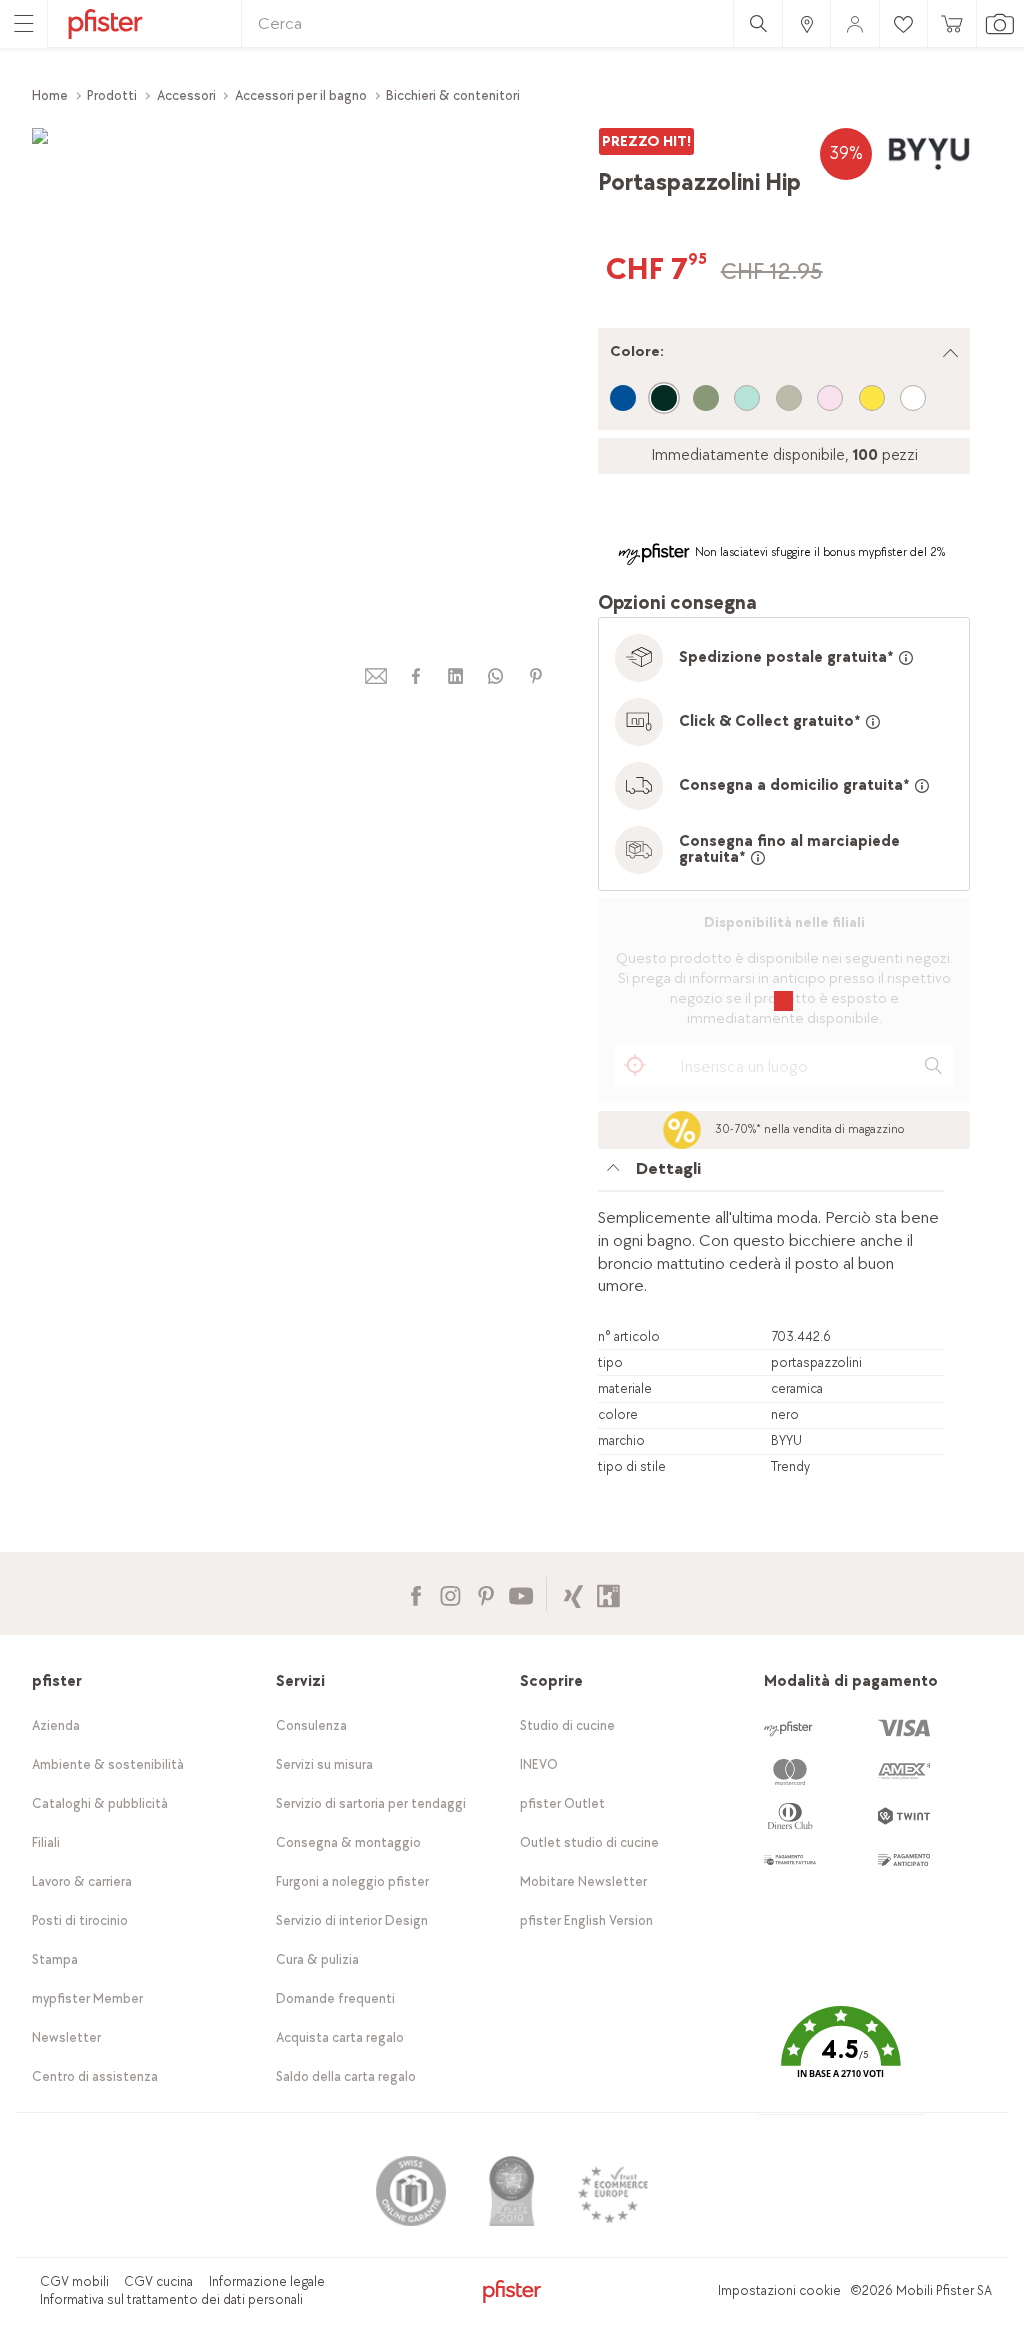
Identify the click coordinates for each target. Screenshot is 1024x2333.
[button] (841, 2056)
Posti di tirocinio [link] (80, 1920)
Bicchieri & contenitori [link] (453, 95)
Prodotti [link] (112, 95)
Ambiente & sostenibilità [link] (108, 1764)
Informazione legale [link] (267, 2281)
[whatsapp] (496, 676)
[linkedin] (456, 676)
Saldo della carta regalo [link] (346, 2076)
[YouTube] (520, 1593)
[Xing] (573, 1593)
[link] (806, 23)
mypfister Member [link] (87, 1998)
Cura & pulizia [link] (317, 1959)
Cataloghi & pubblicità (100, 1803)
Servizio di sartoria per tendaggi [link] (371, 1803)
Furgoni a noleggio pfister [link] (352, 1881)
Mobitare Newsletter (583, 1881)
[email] (376, 676)
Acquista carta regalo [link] (340, 2037)
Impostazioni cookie (779, 2290)
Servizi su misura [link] (324, 1764)
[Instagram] (450, 1593)
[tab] (771, 1174)
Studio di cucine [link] (567, 1725)
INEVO (539, 1764)
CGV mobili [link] (74, 2281)
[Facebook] (415, 1593)
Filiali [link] (46, 1842)
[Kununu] (608, 1593)
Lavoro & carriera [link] (82, 1881)
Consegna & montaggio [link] (348, 1842)
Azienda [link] (56, 1725)
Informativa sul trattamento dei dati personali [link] (171, 2299)
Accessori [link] (186, 95)
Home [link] (50, 95)
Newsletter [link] (66, 2037)
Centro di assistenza (95, 2076)
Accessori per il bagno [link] (301, 95)
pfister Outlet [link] (562, 1803)
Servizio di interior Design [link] (352, 1920)
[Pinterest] (485, 1593)
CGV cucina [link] (158, 2281)
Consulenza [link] (311, 1725)
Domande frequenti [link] (335, 1998)
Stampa (55, 1959)
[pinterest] (536, 676)
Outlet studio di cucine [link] (589, 1842)
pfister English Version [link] (586, 1920)
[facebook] (416, 676)
